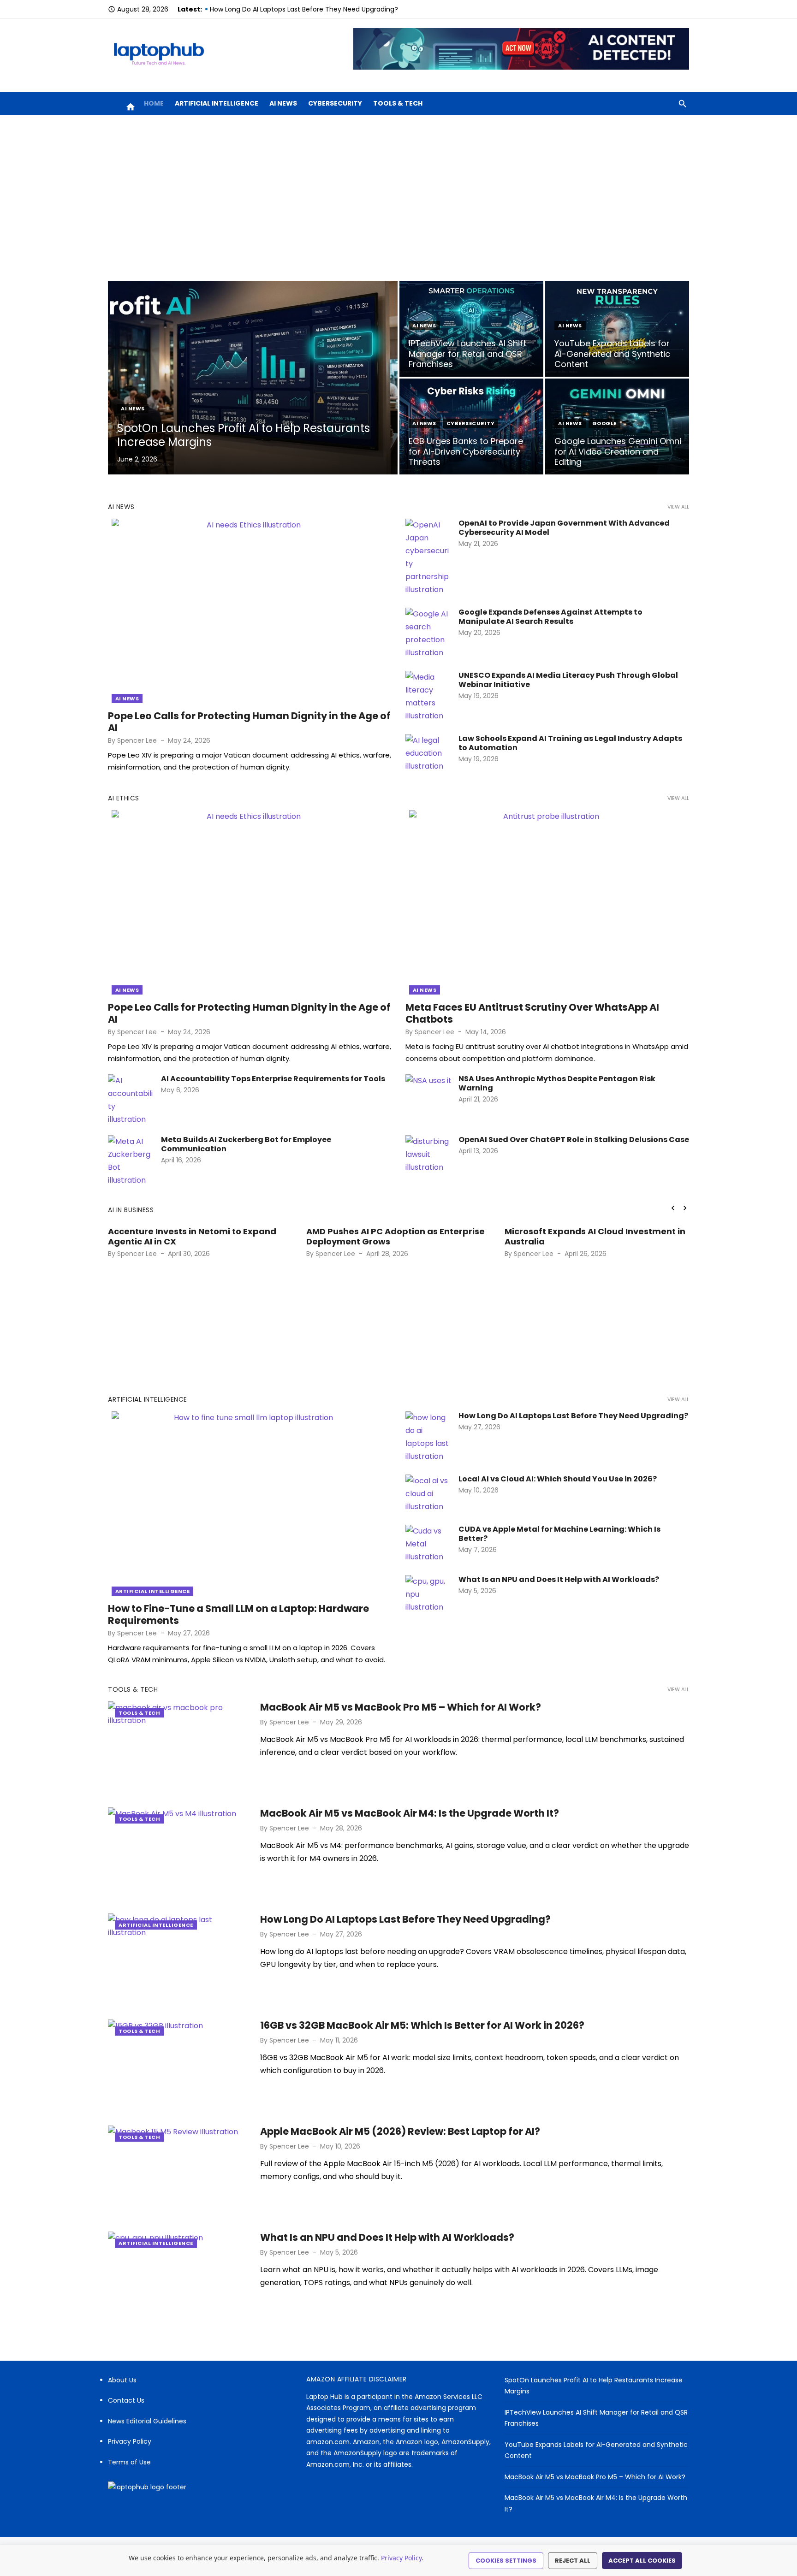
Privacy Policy (130, 2441)
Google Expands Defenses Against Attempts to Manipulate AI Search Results (550, 617)
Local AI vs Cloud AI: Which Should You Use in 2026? (558, 1479)
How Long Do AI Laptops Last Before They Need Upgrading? (573, 1416)
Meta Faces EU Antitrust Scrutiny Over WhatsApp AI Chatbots (532, 1013)
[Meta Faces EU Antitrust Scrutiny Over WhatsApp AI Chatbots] (547, 902)
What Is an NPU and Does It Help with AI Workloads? (559, 1579)
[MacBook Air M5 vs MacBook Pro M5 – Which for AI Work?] (177, 1747)
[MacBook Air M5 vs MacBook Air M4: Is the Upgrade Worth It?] (177, 1854)
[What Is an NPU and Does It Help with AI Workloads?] (428, 1594)
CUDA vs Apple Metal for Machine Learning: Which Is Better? (559, 1534)
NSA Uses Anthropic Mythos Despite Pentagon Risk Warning (557, 1083)
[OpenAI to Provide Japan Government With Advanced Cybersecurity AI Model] (428, 557)
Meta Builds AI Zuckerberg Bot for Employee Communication (246, 1144)
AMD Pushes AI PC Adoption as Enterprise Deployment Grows (396, 1237)
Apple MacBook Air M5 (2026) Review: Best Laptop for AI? (400, 2131)
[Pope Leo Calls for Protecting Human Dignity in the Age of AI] (250, 611)
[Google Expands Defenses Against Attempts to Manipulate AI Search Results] (428, 634)
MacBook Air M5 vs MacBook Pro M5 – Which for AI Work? (401, 1707)
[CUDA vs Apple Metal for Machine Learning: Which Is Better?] (428, 1544)
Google (604, 423)
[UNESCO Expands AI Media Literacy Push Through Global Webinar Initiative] (428, 697)
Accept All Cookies (642, 2561)
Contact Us (126, 2400)
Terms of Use (129, 2462)
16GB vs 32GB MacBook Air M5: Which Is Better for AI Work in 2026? (422, 2025)
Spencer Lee (137, 740)
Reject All (573, 2561)
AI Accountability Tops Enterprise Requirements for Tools (273, 1079)
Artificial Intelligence (217, 103)
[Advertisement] (398, 198)
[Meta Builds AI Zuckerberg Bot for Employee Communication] (131, 1161)
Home (154, 103)
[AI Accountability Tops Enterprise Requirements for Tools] (131, 1100)
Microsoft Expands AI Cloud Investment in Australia (595, 1237)
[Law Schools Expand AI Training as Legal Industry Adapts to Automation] (428, 753)
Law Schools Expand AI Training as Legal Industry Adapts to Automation (570, 743)
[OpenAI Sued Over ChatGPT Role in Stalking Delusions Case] (428, 1155)
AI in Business (131, 1210)
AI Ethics (124, 798)
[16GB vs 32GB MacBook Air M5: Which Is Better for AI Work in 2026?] (177, 2066)
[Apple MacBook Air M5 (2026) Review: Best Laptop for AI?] (177, 2172)
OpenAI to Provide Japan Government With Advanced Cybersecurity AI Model (564, 528)
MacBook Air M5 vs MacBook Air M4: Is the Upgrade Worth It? (410, 1813)
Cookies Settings (506, 2561)
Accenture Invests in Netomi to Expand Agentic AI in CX (192, 1237)
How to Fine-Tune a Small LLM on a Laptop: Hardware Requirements (318, 9)
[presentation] (673, 1208)
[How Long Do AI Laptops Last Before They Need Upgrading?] (428, 1437)
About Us (122, 2380)
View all (678, 507)
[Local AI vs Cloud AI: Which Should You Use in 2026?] (428, 1494)
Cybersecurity (335, 103)
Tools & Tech (398, 103)
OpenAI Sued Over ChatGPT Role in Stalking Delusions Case (574, 1140)
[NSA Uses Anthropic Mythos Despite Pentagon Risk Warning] (428, 1090)
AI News (283, 103)
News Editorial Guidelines (147, 2421)
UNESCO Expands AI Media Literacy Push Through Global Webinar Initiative (568, 680)
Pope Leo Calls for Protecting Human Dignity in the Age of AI (249, 722)
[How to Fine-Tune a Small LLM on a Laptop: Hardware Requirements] (250, 1504)
